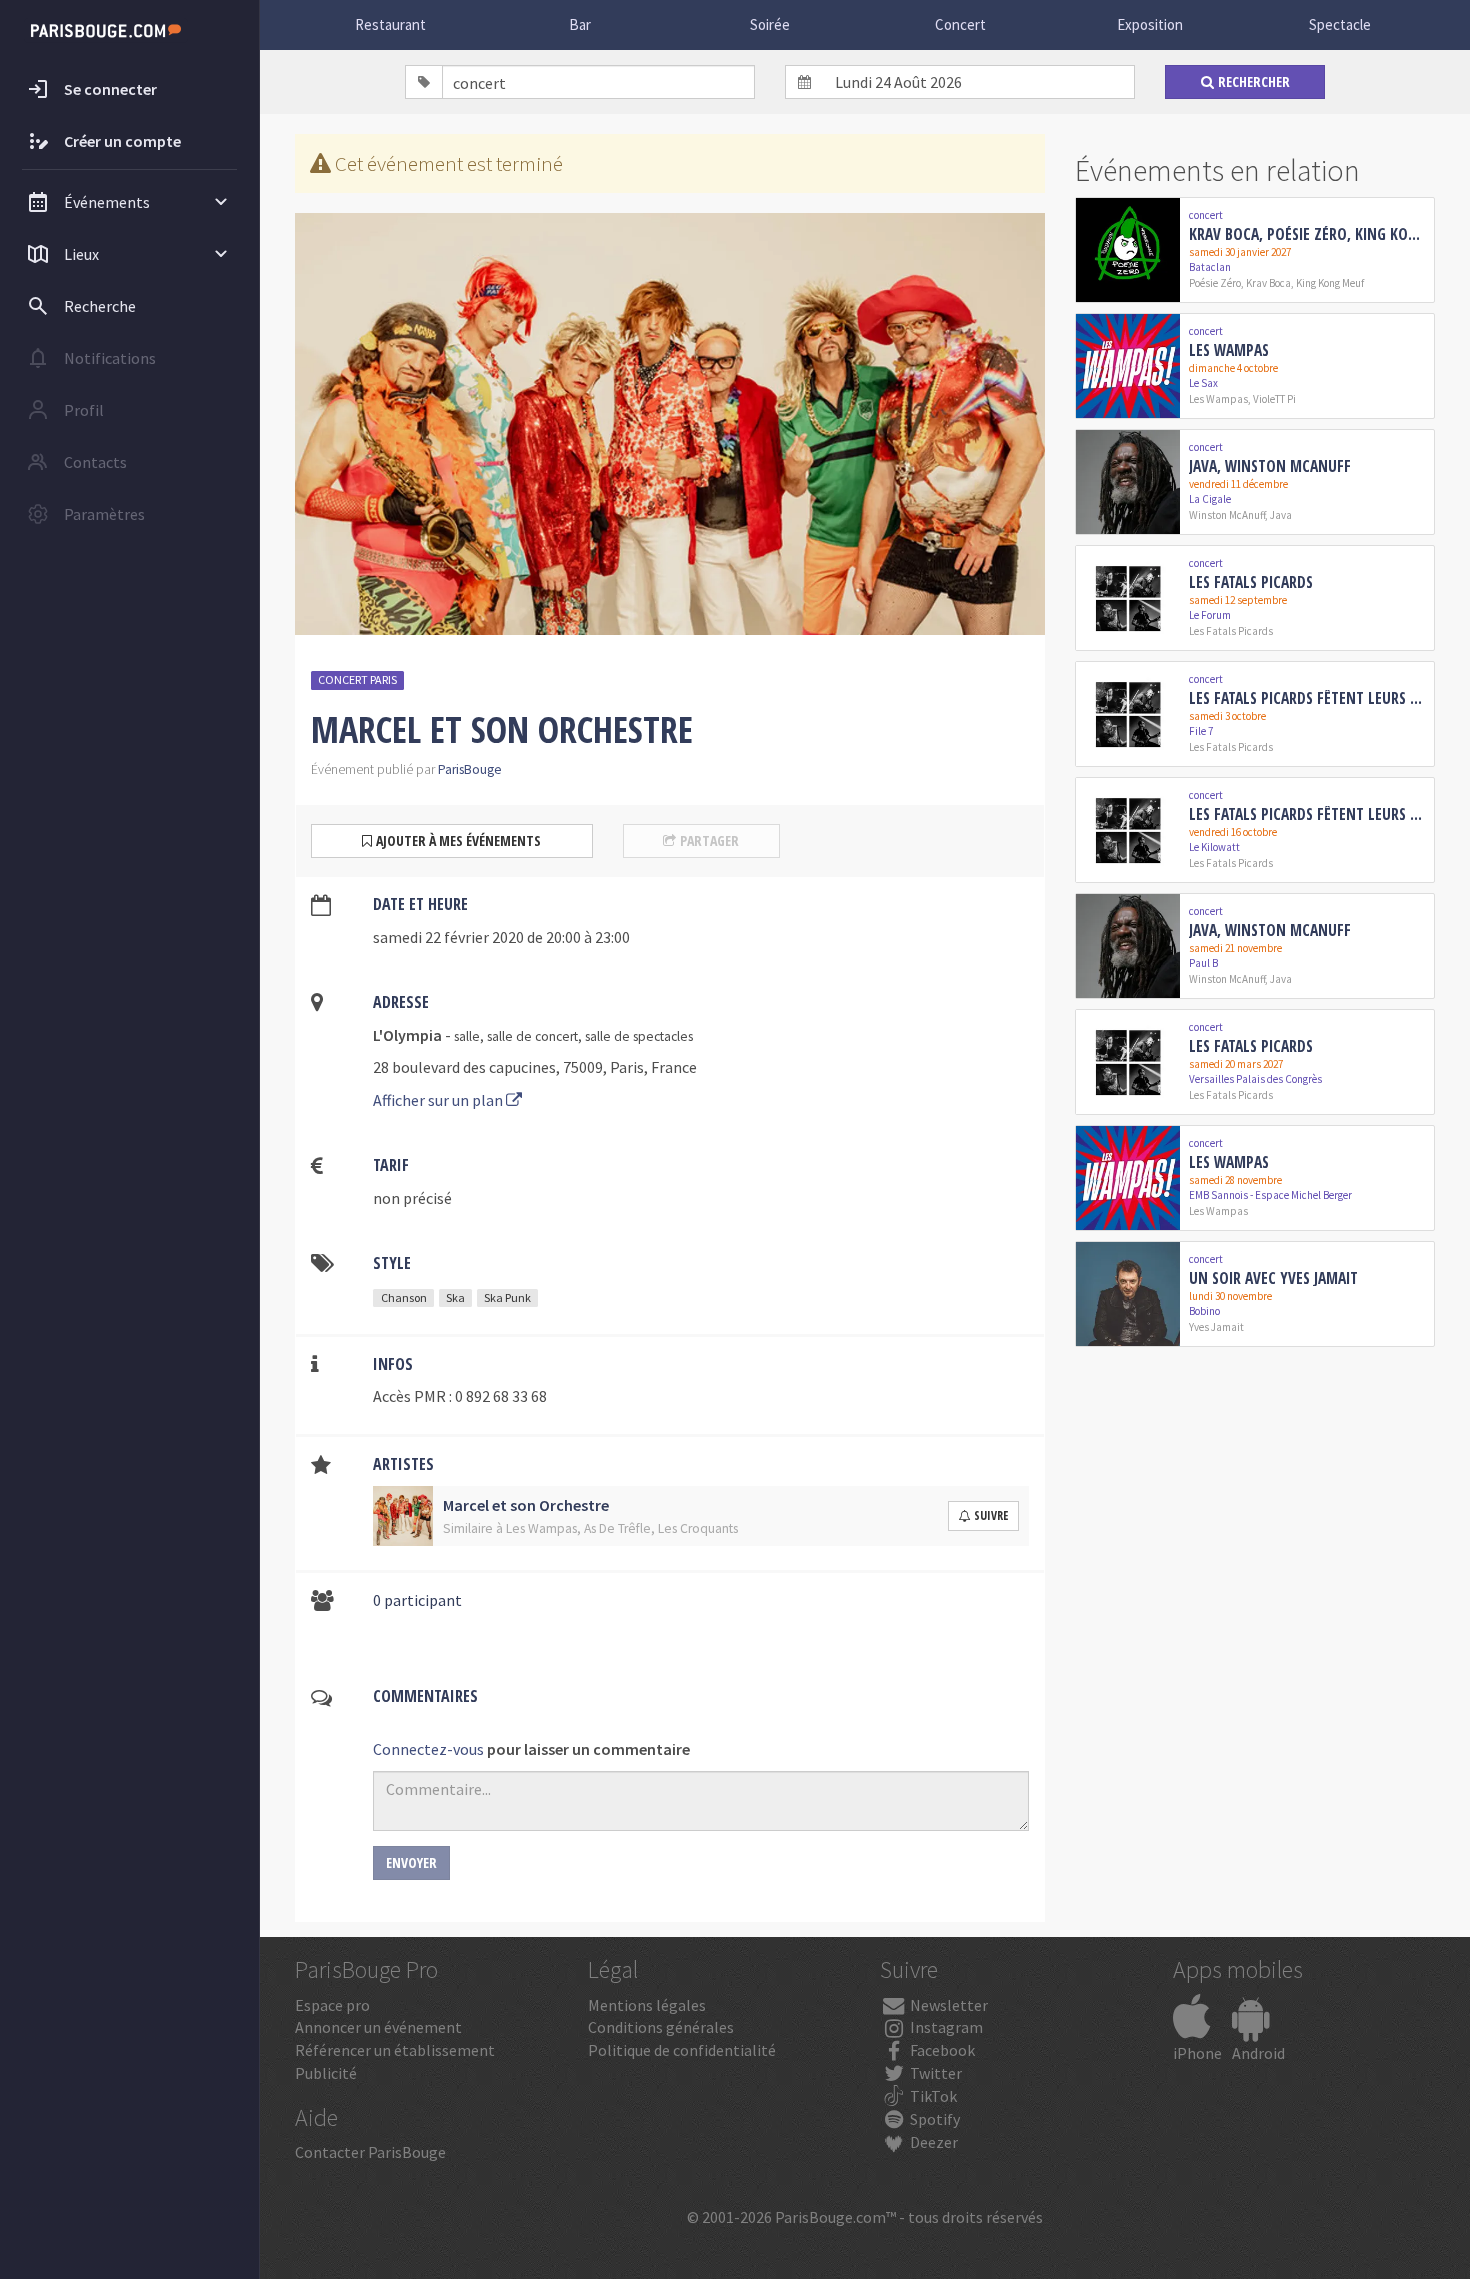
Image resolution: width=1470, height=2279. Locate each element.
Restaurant (390, 24)
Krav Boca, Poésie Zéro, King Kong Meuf (1308, 234)
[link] (1255, 250)
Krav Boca (1268, 283)
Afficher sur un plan (439, 1100)
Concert (960, 24)
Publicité (326, 2073)
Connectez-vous (428, 1749)
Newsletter (947, 2005)
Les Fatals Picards (1251, 582)
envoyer (411, 1862)
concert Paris (357, 679)
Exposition (1150, 24)
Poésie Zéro (1215, 283)
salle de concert (532, 1036)
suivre (991, 1515)
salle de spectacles (639, 1036)
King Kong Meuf (1330, 283)
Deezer (932, 2142)
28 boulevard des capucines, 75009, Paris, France (535, 1067)
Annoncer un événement (378, 2027)
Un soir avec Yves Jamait (1273, 1278)
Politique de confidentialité (682, 2050)
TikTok (932, 2096)
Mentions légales (647, 2005)
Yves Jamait (1216, 1327)
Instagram (945, 2027)
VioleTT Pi (1274, 399)
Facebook (941, 2050)
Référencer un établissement (395, 2050)
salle (467, 1036)
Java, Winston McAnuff (1270, 466)
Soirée (770, 24)
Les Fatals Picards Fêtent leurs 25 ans (1308, 698)
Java (1281, 515)
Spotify (933, 2119)
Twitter (934, 2073)
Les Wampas (1229, 350)
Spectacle (1340, 24)
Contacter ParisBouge (370, 2152)
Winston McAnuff (1227, 515)
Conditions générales (661, 2027)
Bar (580, 24)
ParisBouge (470, 769)
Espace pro (332, 2005)
